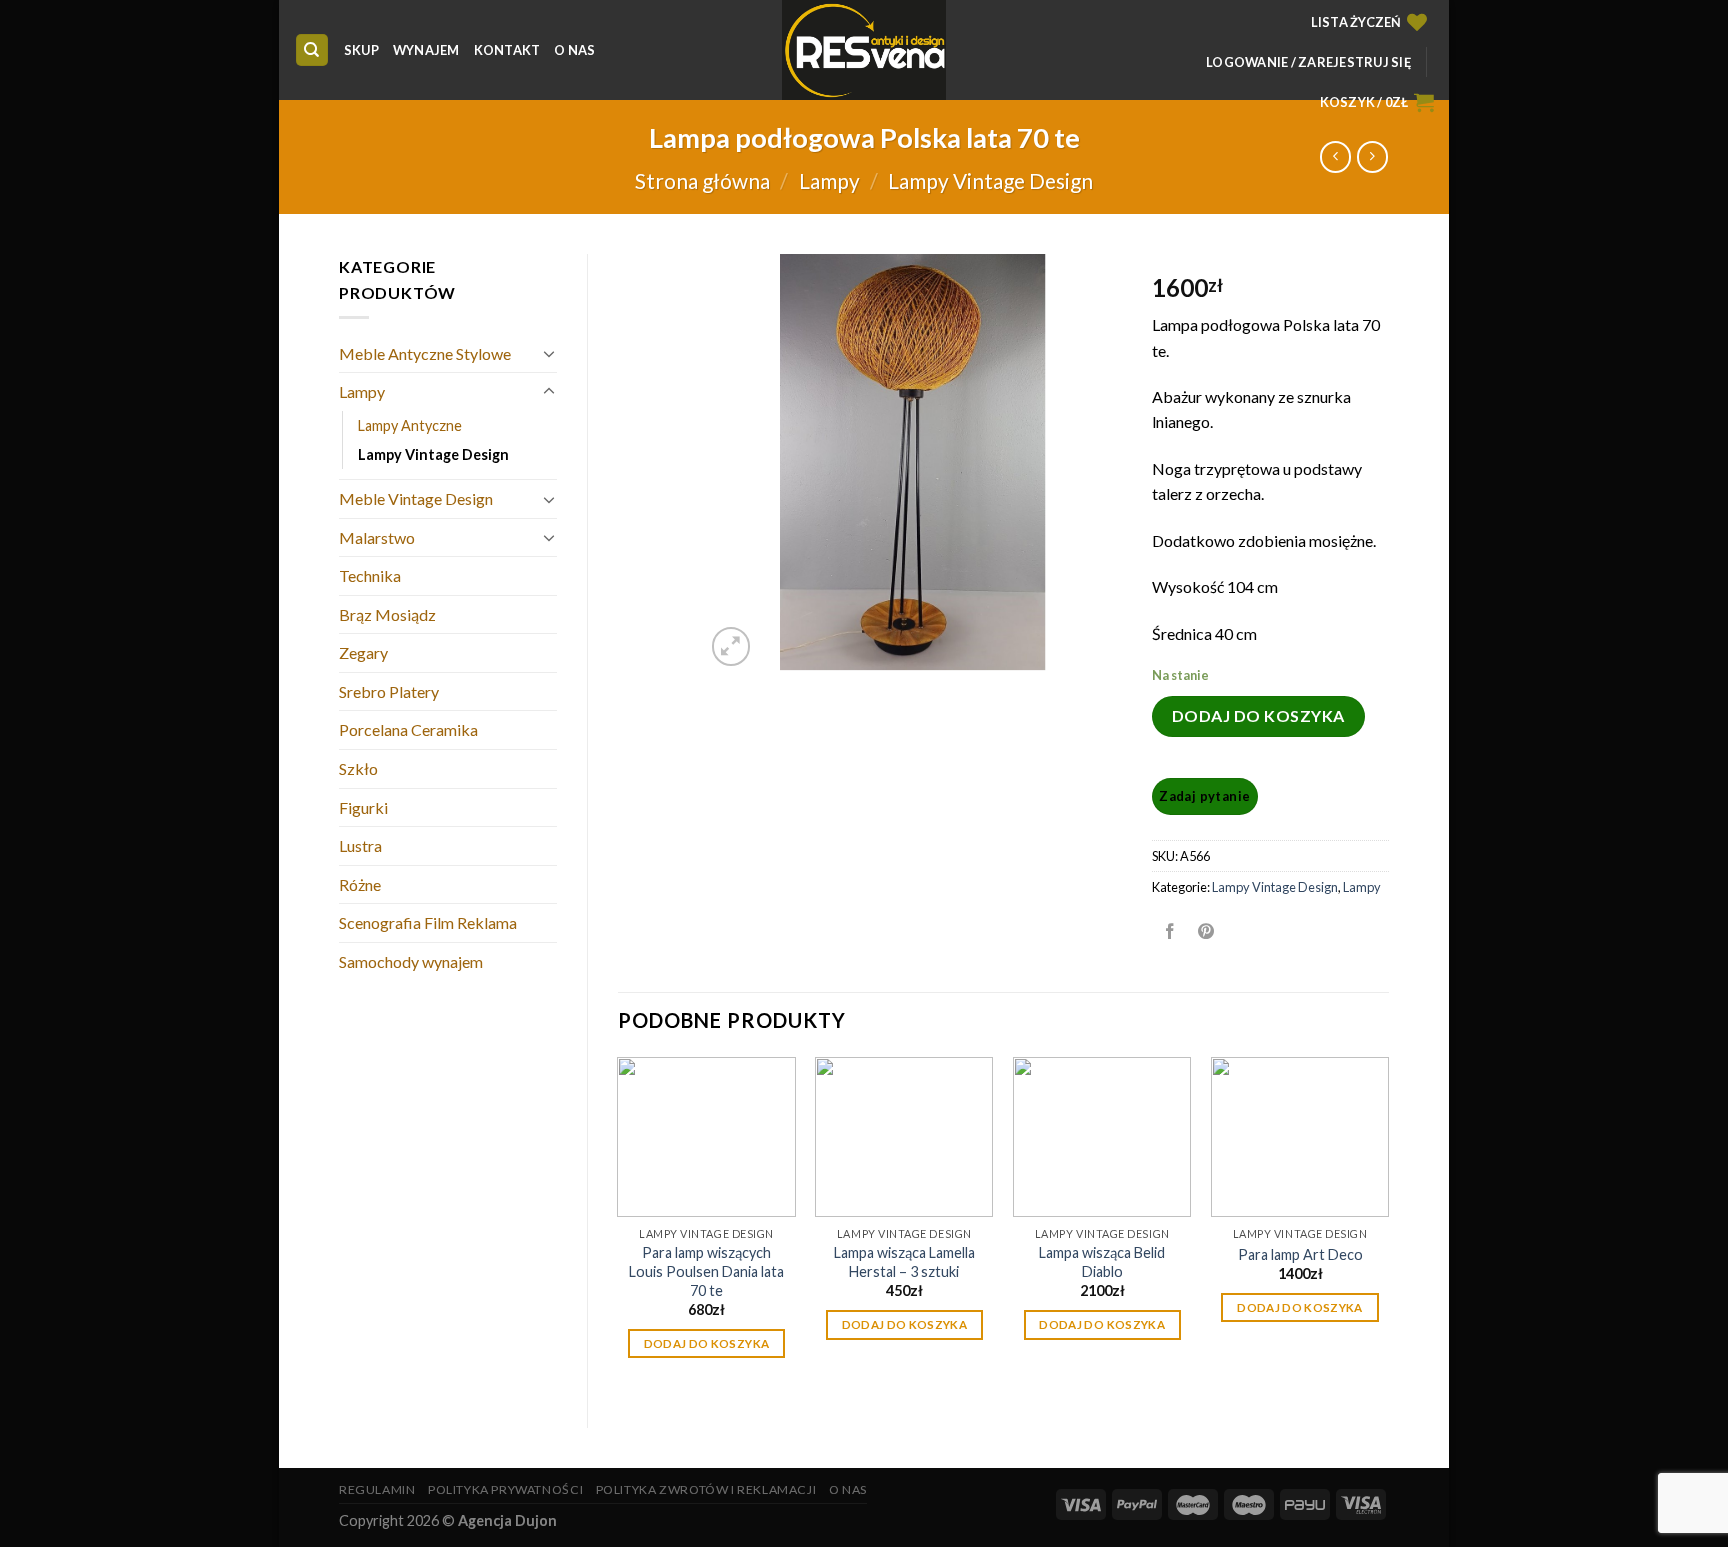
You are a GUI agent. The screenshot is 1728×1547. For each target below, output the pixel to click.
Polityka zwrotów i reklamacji (706, 1489)
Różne (360, 884)
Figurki (363, 807)
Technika (370, 575)
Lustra (360, 845)
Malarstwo (377, 537)
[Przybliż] (731, 646)
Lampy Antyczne (410, 425)
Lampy (829, 180)
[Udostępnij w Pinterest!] (1206, 931)
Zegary (363, 652)
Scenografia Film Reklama (428, 922)
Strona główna (702, 180)
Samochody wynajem (411, 961)
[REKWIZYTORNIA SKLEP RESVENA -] (864, 50)
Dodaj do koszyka (1258, 715)
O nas (574, 50)
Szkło (358, 768)
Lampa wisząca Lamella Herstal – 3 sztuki (904, 1262)
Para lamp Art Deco (1300, 1254)
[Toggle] (549, 353)
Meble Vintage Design (416, 498)
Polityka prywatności (505, 1489)
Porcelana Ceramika (408, 729)
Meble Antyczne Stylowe (425, 353)
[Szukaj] (312, 50)
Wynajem (426, 50)
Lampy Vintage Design (990, 180)
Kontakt (507, 50)
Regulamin (377, 1489)
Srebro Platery (389, 691)
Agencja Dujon (507, 1520)
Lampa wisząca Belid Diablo (1102, 1262)
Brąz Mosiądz (387, 614)
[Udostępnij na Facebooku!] (1169, 931)
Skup (361, 50)
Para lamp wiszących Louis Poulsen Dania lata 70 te (706, 1271)
